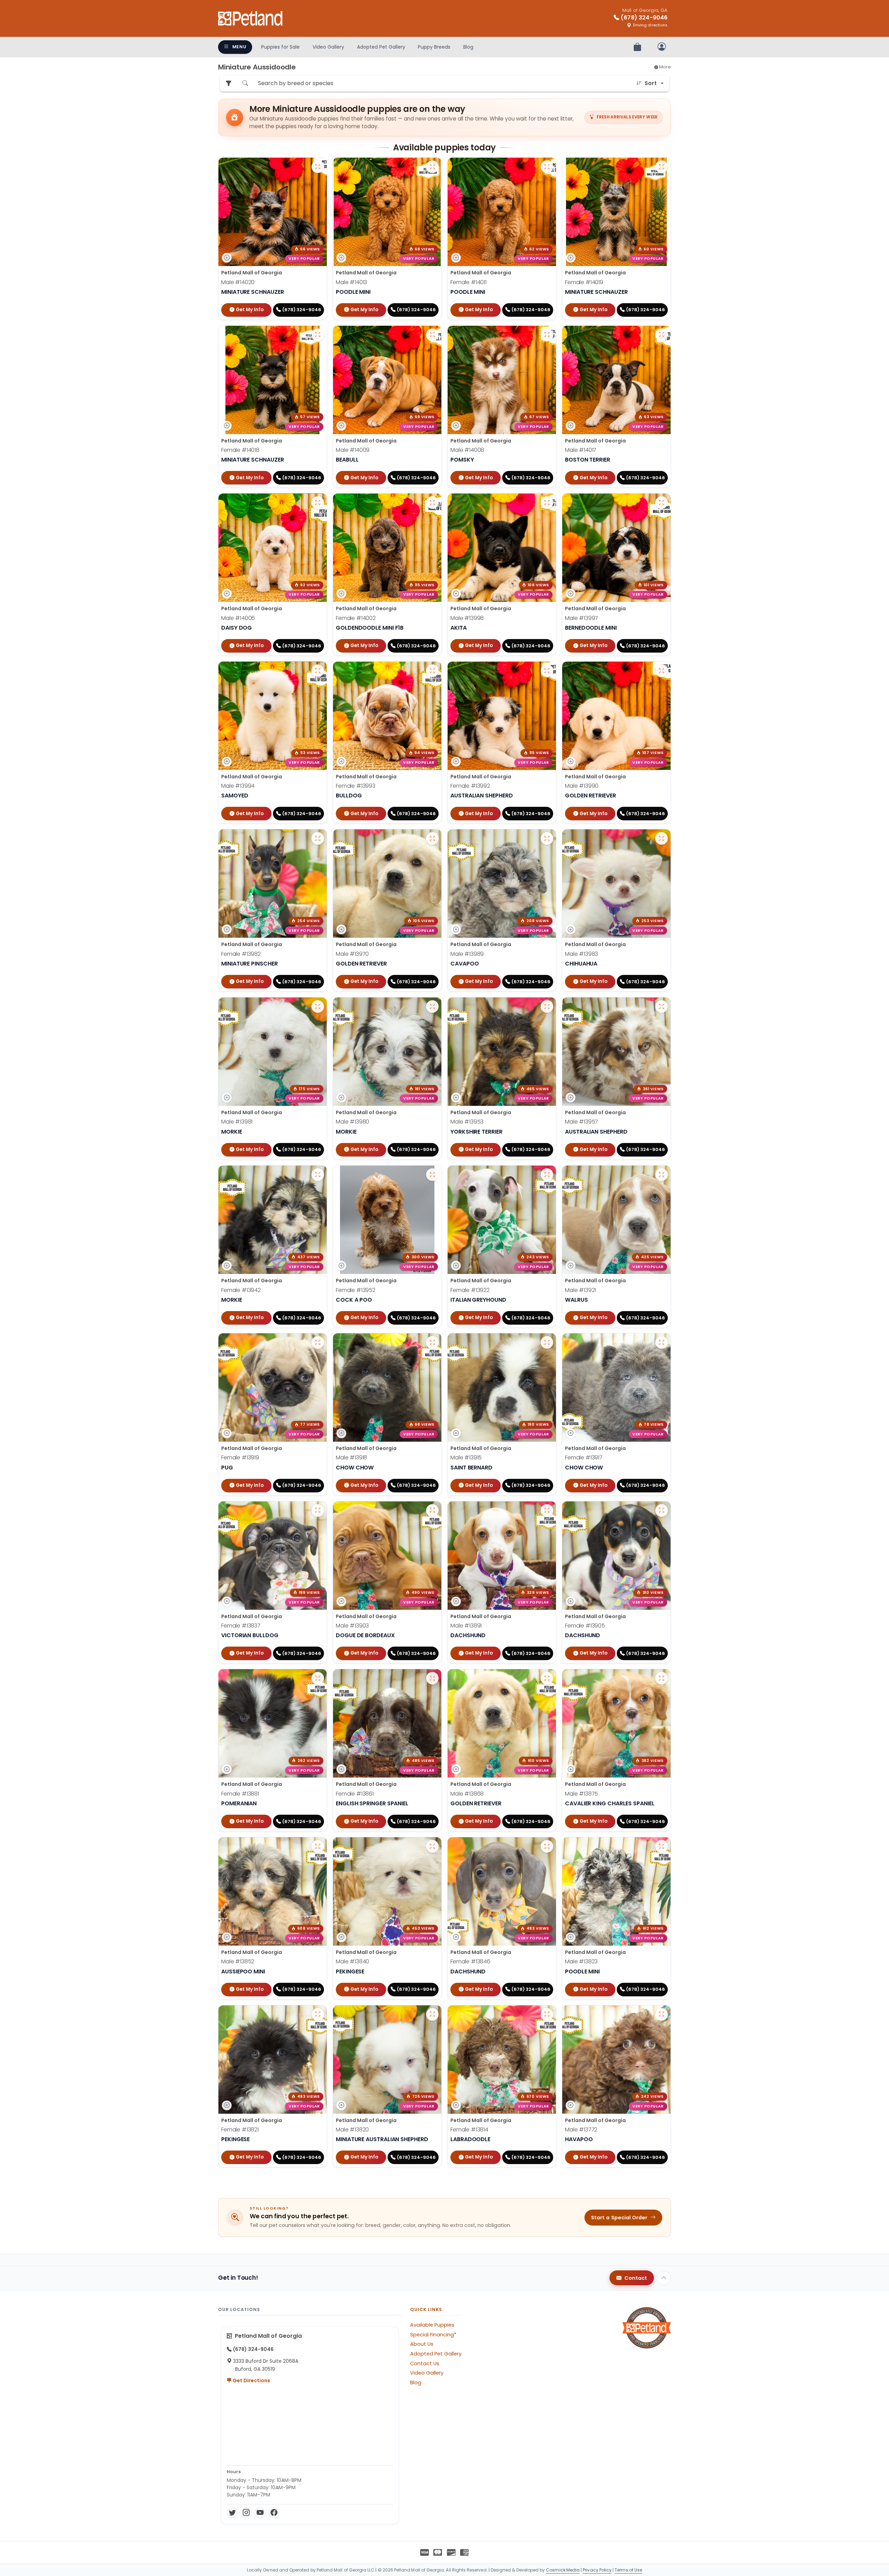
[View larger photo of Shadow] (432, 1342)
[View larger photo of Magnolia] (318, 2014)
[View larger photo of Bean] (662, 2014)
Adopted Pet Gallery (381, 47)
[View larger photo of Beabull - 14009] (432, 335)
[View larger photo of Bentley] (318, 1175)
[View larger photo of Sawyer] (318, 671)
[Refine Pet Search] (229, 84)
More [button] (664, 67)
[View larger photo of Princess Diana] (547, 1175)
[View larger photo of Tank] (547, 1678)
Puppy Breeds (434, 47)
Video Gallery (328, 47)
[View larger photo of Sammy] (547, 1510)
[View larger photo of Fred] (662, 503)
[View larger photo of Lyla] (662, 1342)
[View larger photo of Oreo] (432, 1007)
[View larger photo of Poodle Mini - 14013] (432, 167)
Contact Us (425, 2363)
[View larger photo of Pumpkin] (432, 671)
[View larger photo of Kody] (547, 838)
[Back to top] (664, 2278)
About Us (422, 2344)
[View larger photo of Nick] (547, 1342)
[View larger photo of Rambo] (662, 1007)
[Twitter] (232, 2513)
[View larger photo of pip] (318, 1342)
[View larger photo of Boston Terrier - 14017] (662, 335)
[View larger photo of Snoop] (318, 838)
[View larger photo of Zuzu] (318, 1678)
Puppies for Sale (280, 47)
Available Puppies (432, 2325)
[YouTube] (260, 2513)
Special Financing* (433, 2335)
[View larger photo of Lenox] (547, 1007)
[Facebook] (274, 2513)
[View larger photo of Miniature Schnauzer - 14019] (662, 167)
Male (238, 282)
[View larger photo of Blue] (318, 1846)
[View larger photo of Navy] (547, 1846)
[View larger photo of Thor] (547, 503)
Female (468, 282)
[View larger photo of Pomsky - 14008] (547, 335)
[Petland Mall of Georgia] (251, 18)
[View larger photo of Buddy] (432, 838)
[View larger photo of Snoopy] (662, 1175)
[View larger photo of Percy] (662, 1846)
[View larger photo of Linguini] (662, 671)
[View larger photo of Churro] (662, 838)
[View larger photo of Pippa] (547, 2014)
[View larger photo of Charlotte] (432, 503)
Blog (468, 47)
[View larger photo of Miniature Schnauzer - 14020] (318, 167)
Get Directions (251, 2380)
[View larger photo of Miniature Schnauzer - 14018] (318, 335)
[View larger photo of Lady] (432, 1678)
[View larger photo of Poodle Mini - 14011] (547, 167)
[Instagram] (246, 2513)
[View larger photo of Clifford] (432, 1510)
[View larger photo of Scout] (432, 2014)
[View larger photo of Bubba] (318, 1510)
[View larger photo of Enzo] (318, 1007)
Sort (651, 83)
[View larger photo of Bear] (662, 1678)
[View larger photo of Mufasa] (432, 1846)
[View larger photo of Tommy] (318, 503)
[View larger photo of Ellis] (432, 1175)
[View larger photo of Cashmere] (662, 1510)
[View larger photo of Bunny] (547, 671)
